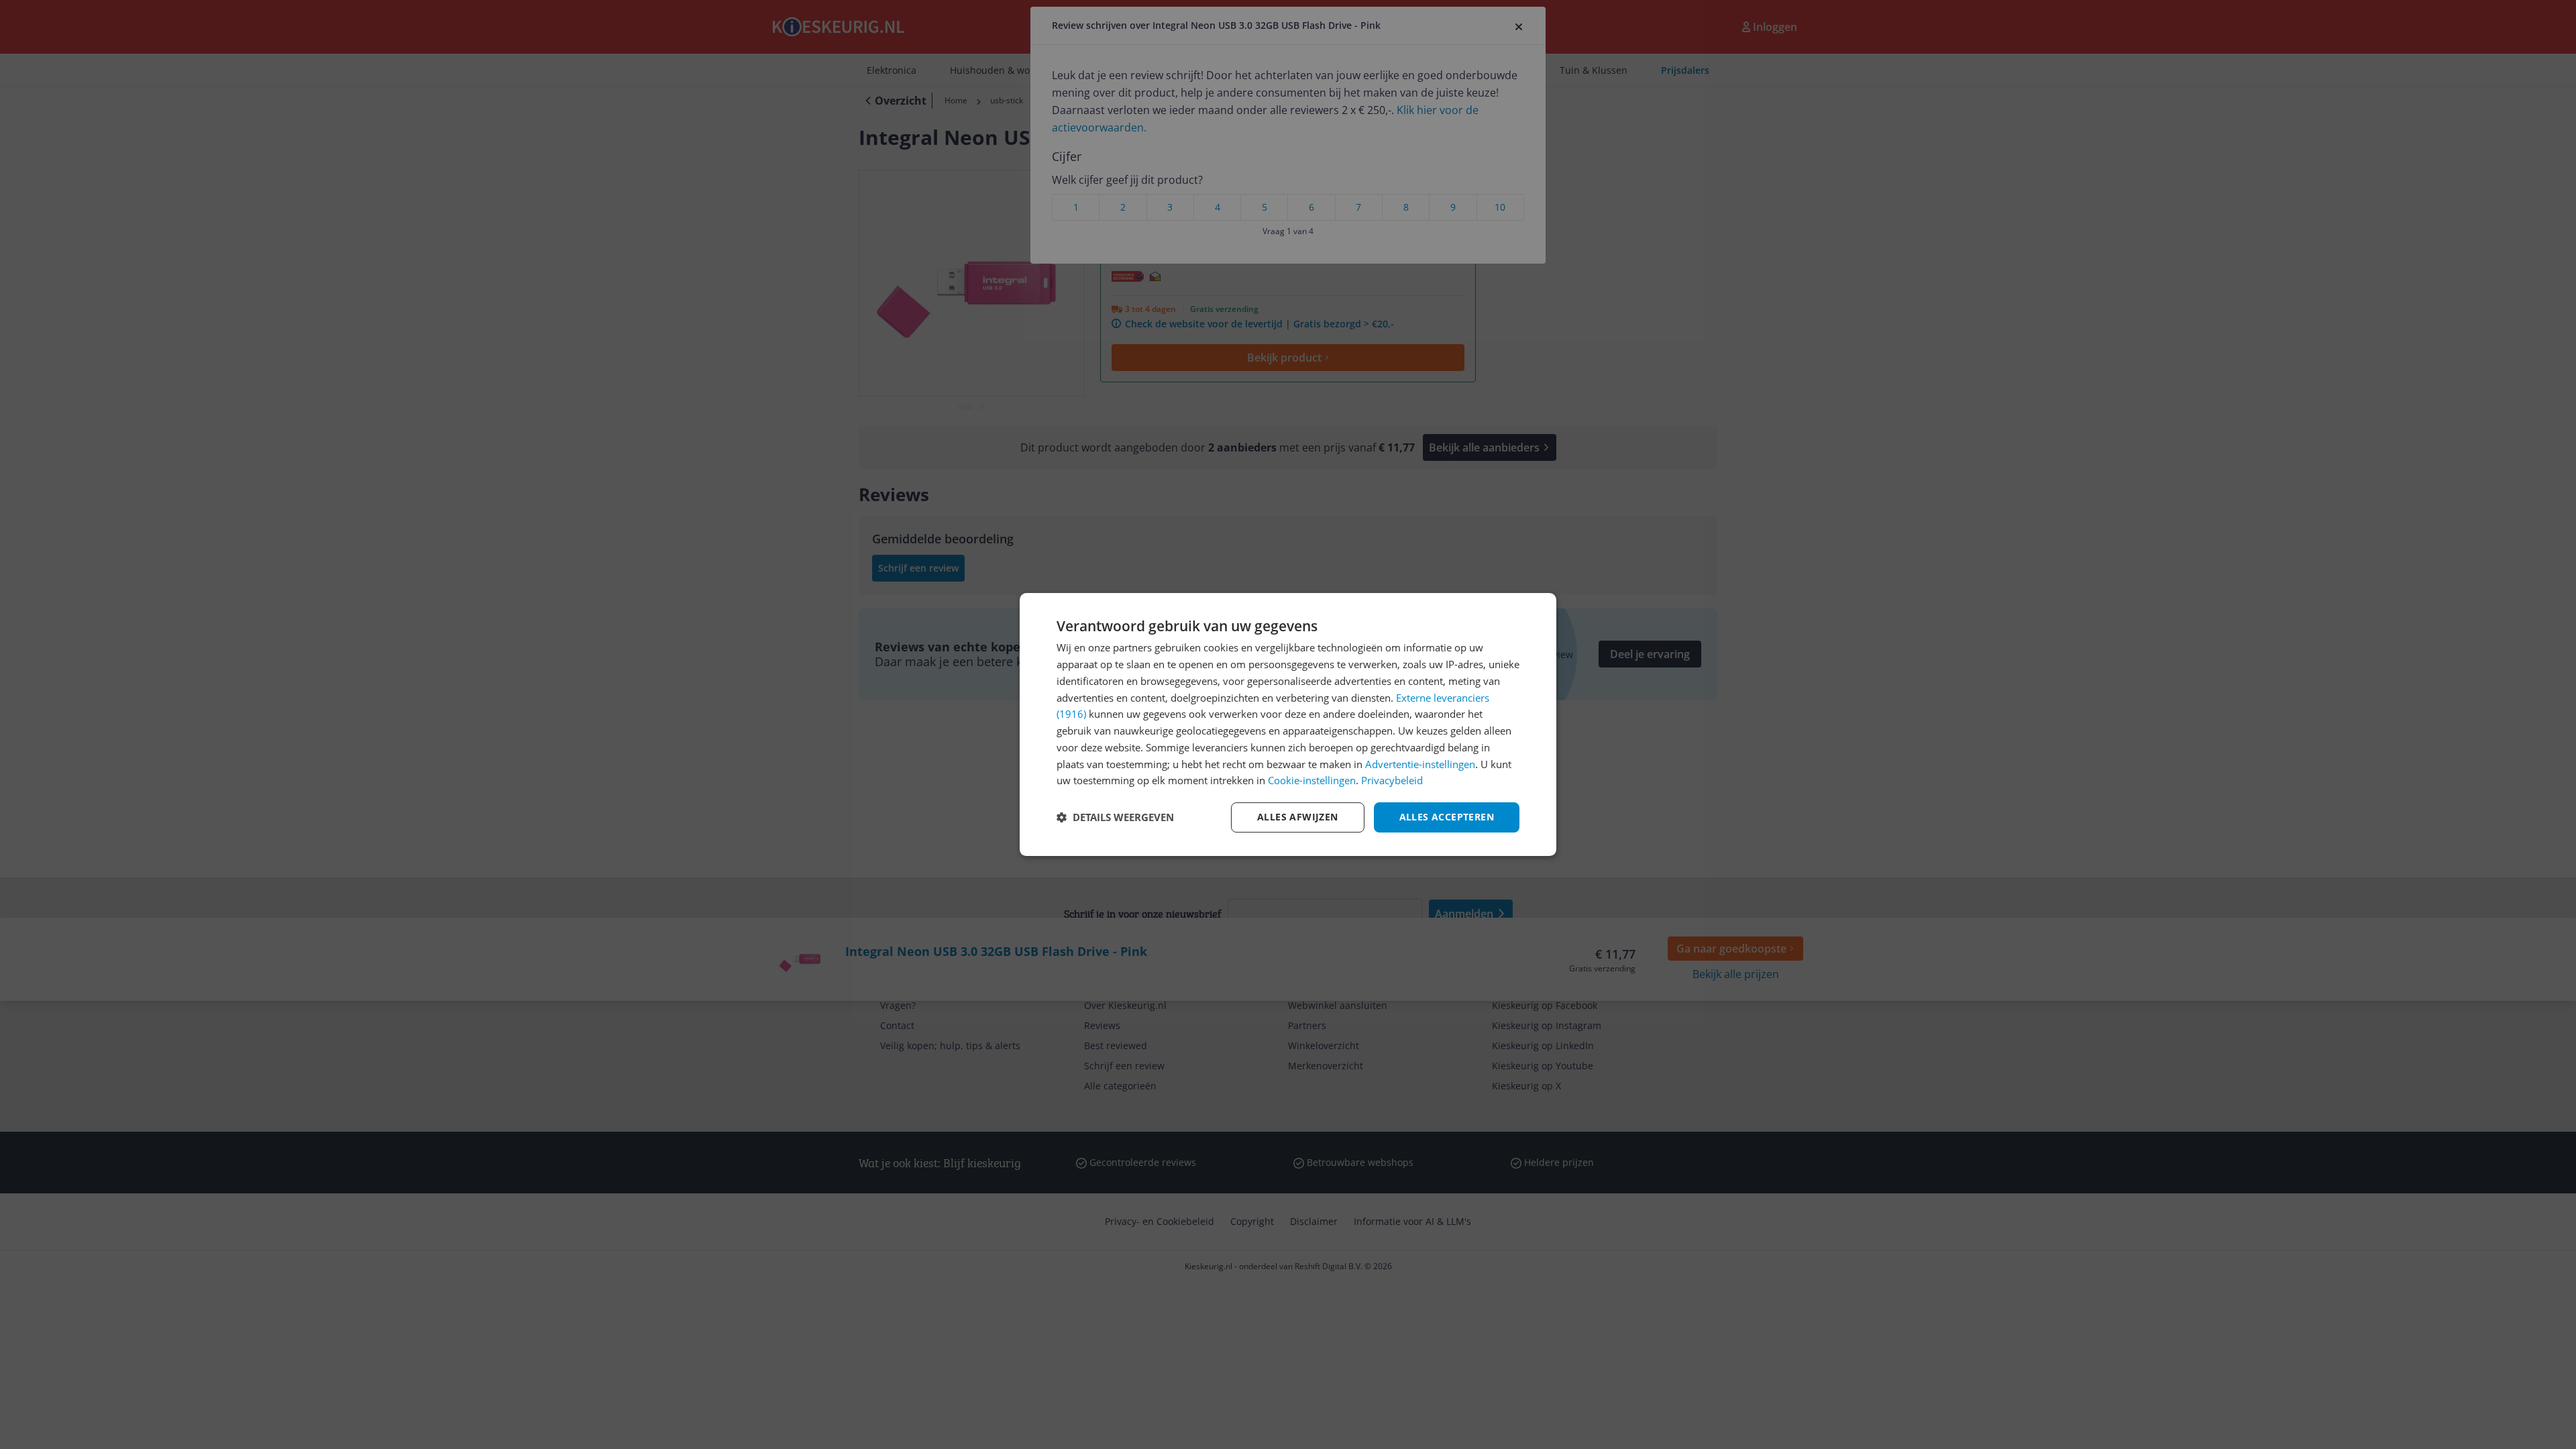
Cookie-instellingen (1312, 780)
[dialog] (1288, 724)
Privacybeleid (1392, 780)
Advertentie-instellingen (1420, 764)
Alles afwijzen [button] (1298, 817)
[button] (1115, 818)
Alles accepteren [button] (1447, 817)
